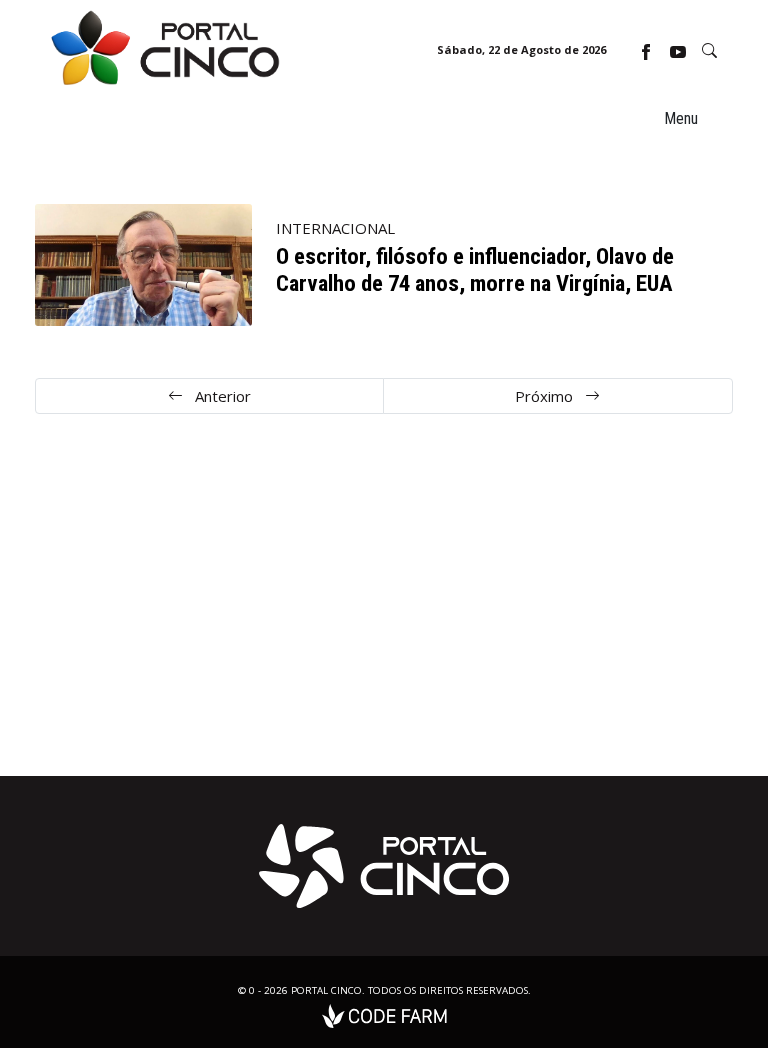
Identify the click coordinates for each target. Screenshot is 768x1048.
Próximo (546, 396)
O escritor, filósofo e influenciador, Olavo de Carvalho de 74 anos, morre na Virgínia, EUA (475, 270)
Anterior (221, 396)
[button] (709, 50)
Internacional (335, 228)
